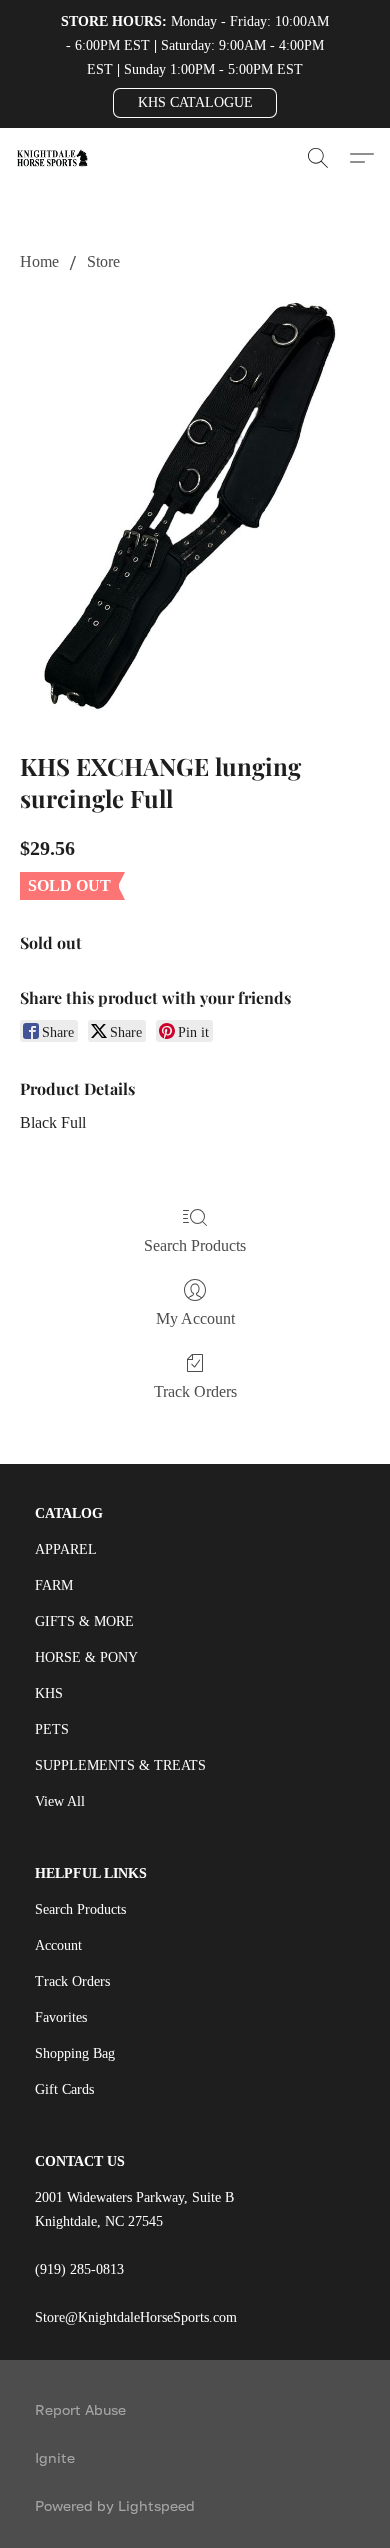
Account (58, 1945)
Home (39, 261)
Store (103, 261)
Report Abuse (80, 2409)
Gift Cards (64, 2089)
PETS (52, 1729)
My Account (195, 1318)
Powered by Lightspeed (115, 2505)
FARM (54, 1585)
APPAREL (66, 1549)
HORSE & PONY (86, 1657)
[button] (195, 103)
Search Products (195, 1245)
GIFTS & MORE (84, 1621)
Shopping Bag (75, 2053)
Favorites (61, 2017)
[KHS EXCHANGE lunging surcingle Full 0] (195, 507)
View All (60, 1801)
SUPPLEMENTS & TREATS (120, 1765)
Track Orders (195, 1391)
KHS (49, 1693)
